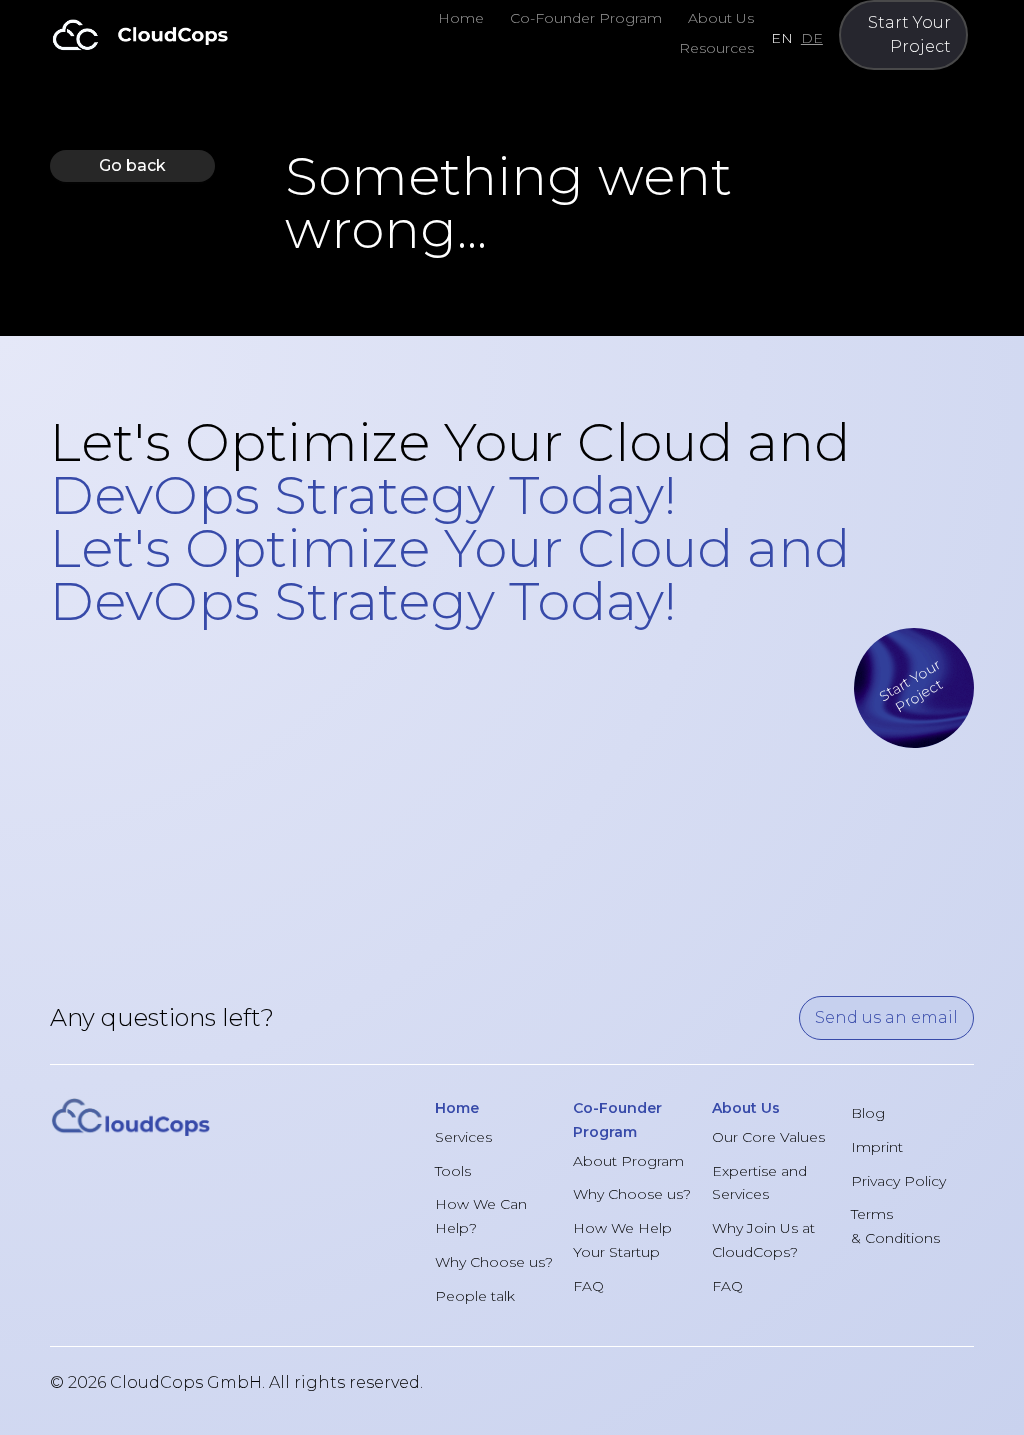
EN (782, 38)
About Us (721, 18)
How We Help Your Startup (622, 1240)
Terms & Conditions (895, 1226)
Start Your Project (909, 34)
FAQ (588, 1286)
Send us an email (886, 1017)
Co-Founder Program (586, 18)
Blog (868, 1113)
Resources (716, 48)
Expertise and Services (759, 1183)
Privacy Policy (898, 1181)
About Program (628, 1161)
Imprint (877, 1147)
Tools (453, 1171)
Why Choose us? (494, 1262)
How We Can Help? (481, 1216)
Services (463, 1137)
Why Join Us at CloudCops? (763, 1240)
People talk (475, 1296)
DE (812, 38)
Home (461, 18)
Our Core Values (768, 1137)
